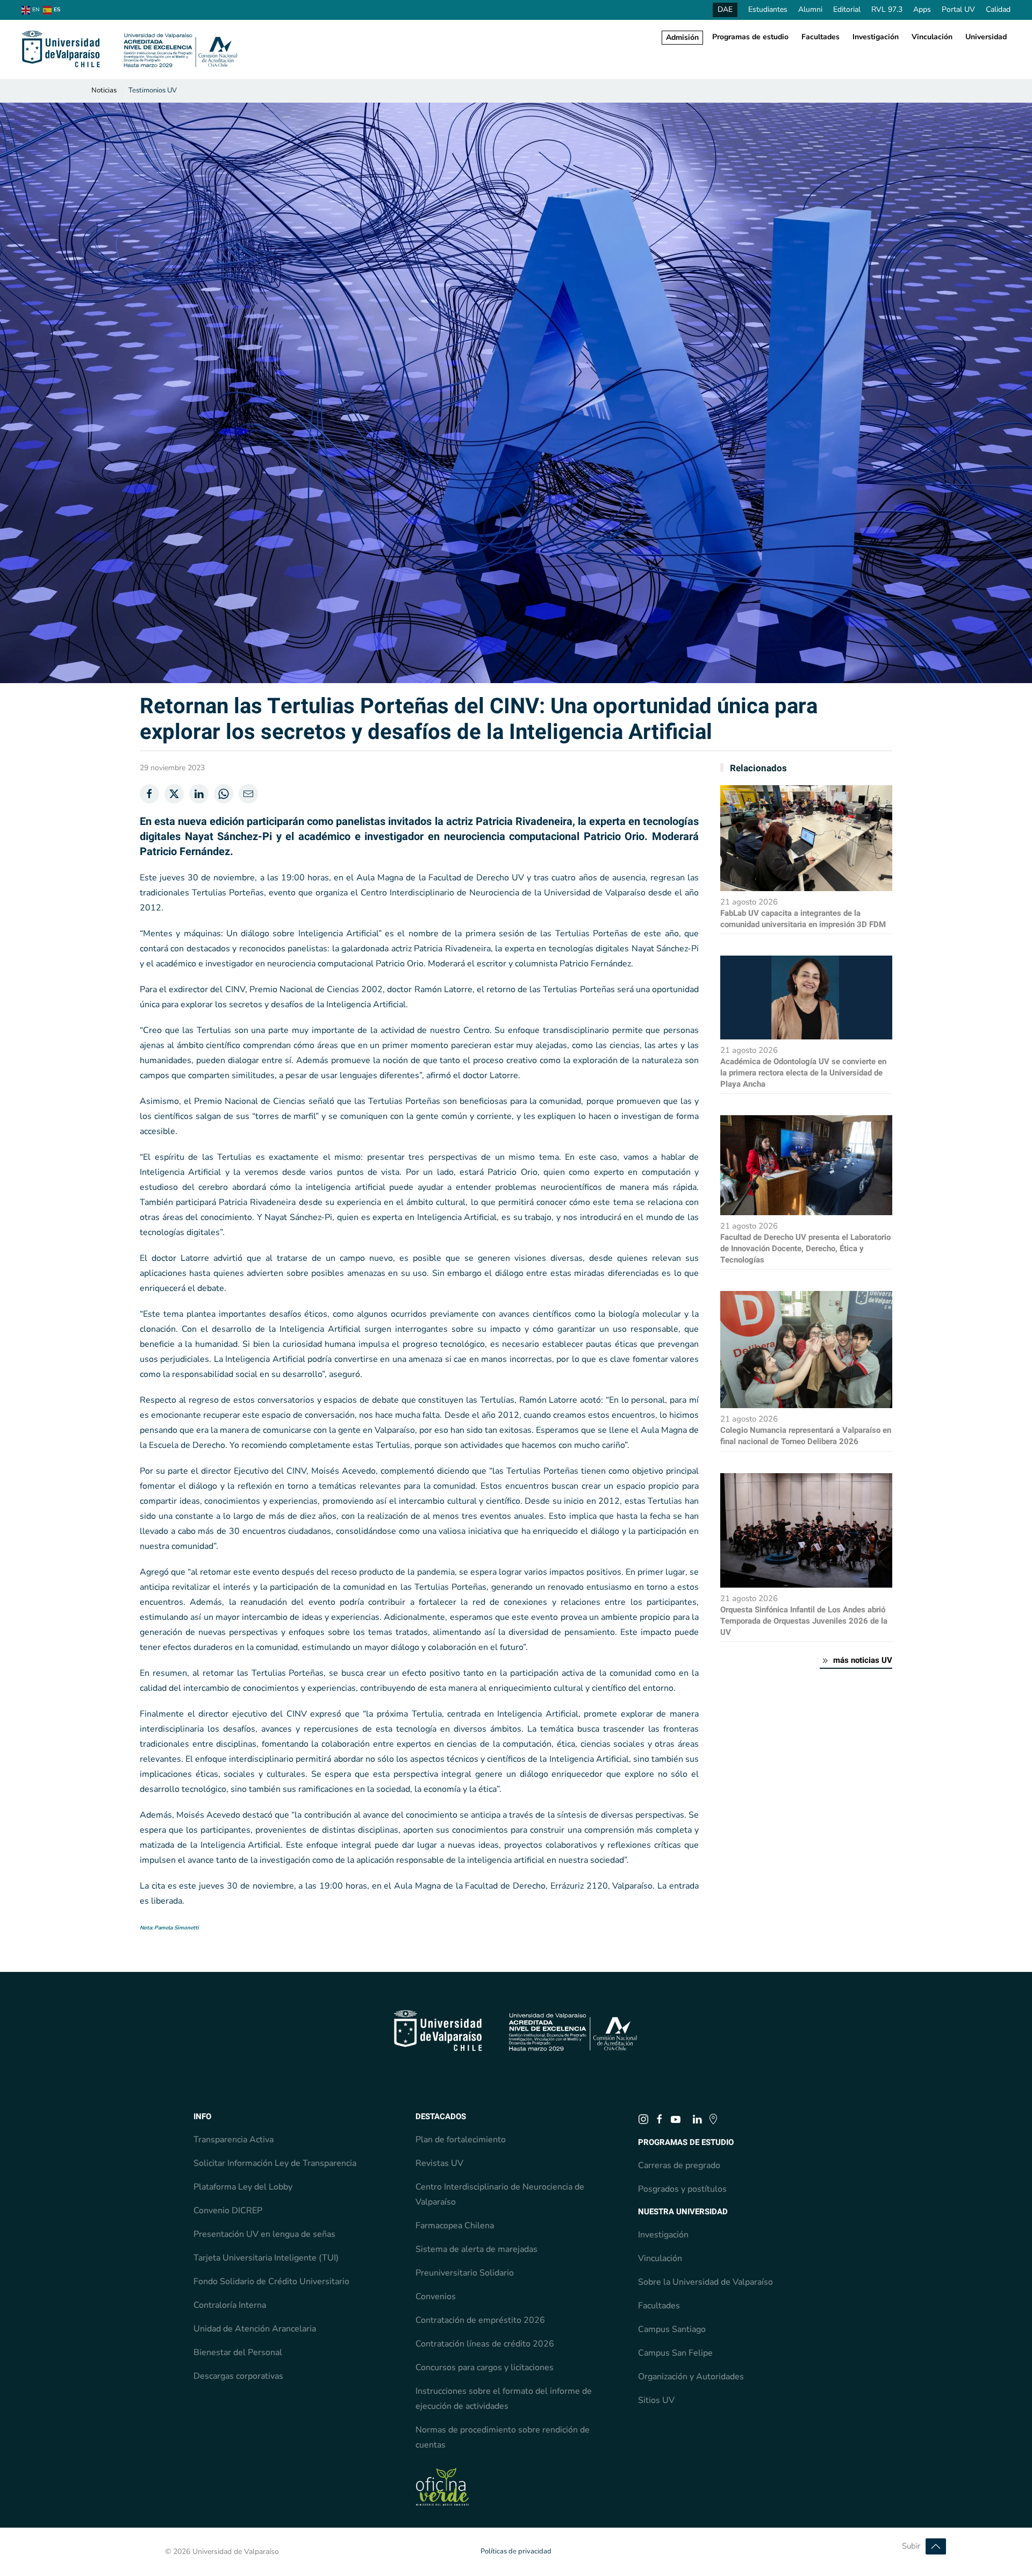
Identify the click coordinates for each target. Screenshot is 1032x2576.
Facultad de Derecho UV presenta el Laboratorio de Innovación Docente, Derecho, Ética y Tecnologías (805, 1248)
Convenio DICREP (228, 2211)
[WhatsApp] (224, 794)
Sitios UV (656, 2400)
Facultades (820, 37)
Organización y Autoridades (691, 2377)
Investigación (876, 37)
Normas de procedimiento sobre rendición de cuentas (503, 2437)
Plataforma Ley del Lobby (243, 2187)
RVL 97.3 (887, 9)
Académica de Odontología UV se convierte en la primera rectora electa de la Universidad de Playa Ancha (803, 1073)
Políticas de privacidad (516, 2551)
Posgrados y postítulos (682, 2189)
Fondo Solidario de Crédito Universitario (271, 2281)
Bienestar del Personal (238, 2352)
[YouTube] (676, 2119)
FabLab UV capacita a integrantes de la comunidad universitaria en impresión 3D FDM (803, 919)
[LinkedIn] (199, 794)
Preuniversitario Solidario (465, 2273)
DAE (725, 9)
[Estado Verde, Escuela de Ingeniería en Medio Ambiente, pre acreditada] (442, 2486)
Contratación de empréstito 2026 (480, 2320)
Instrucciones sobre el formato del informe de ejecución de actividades (504, 2399)
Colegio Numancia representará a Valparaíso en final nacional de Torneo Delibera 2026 (806, 1436)
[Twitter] (174, 794)
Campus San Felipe (675, 2353)
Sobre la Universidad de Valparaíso (705, 2282)
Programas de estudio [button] (750, 37)
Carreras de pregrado (679, 2165)
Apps (922, 9)
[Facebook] (149, 794)
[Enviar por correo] (248, 794)
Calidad (998, 9)
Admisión (682, 37)
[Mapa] (713, 2119)
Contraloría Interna (230, 2305)
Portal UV (958, 9)
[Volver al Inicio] (130, 49)
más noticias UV (863, 1660)
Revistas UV (439, 2163)
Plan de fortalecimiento (461, 2140)
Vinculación (932, 37)
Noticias (104, 90)
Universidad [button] (986, 37)
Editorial (847, 9)
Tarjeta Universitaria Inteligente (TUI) (266, 2258)
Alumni (810, 9)
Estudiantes (768, 9)
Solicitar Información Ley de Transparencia (275, 2163)
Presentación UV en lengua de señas (264, 2234)
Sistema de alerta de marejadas (476, 2249)
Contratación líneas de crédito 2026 (485, 2344)
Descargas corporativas (238, 2376)
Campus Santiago (672, 2329)
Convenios (436, 2297)
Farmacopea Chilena (455, 2226)
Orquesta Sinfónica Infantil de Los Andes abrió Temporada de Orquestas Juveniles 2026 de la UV (804, 1621)
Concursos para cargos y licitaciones (485, 2367)
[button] (936, 2546)
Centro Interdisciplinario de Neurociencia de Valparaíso (500, 2194)
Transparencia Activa (234, 2140)
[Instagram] (643, 2119)
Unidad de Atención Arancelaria (255, 2329)
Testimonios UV (153, 90)
